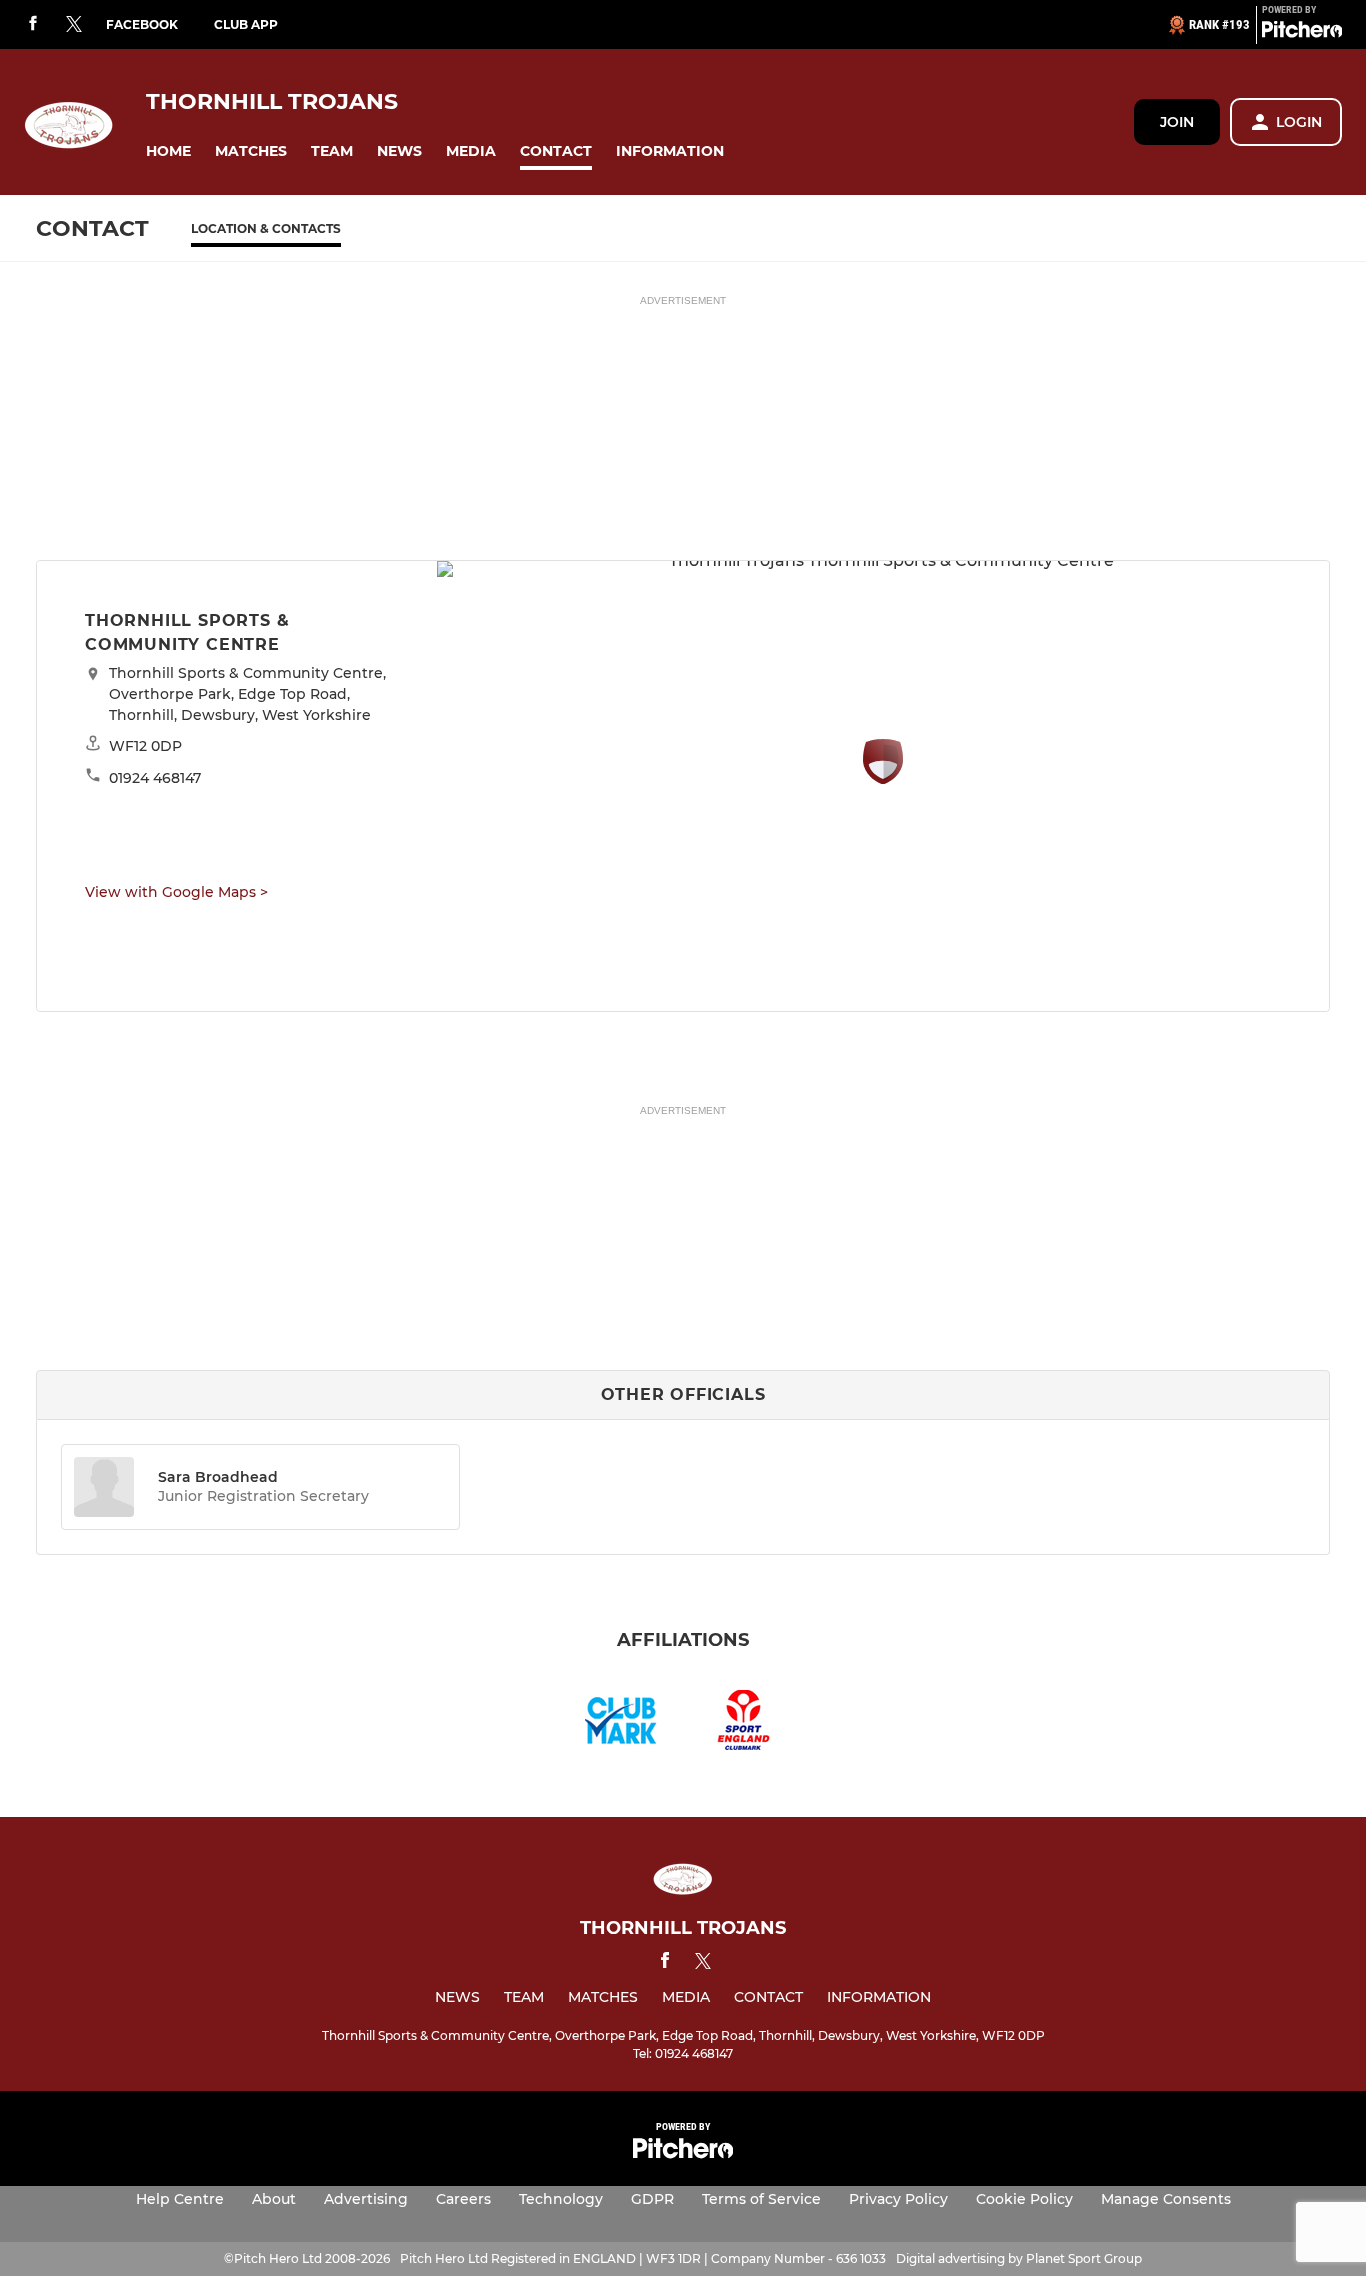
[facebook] (33, 24)
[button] (168, 151)
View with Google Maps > (176, 892)
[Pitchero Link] (1302, 33)
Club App (246, 24)
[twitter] (74, 25)
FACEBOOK (142, 24)
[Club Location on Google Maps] (883, 778)
